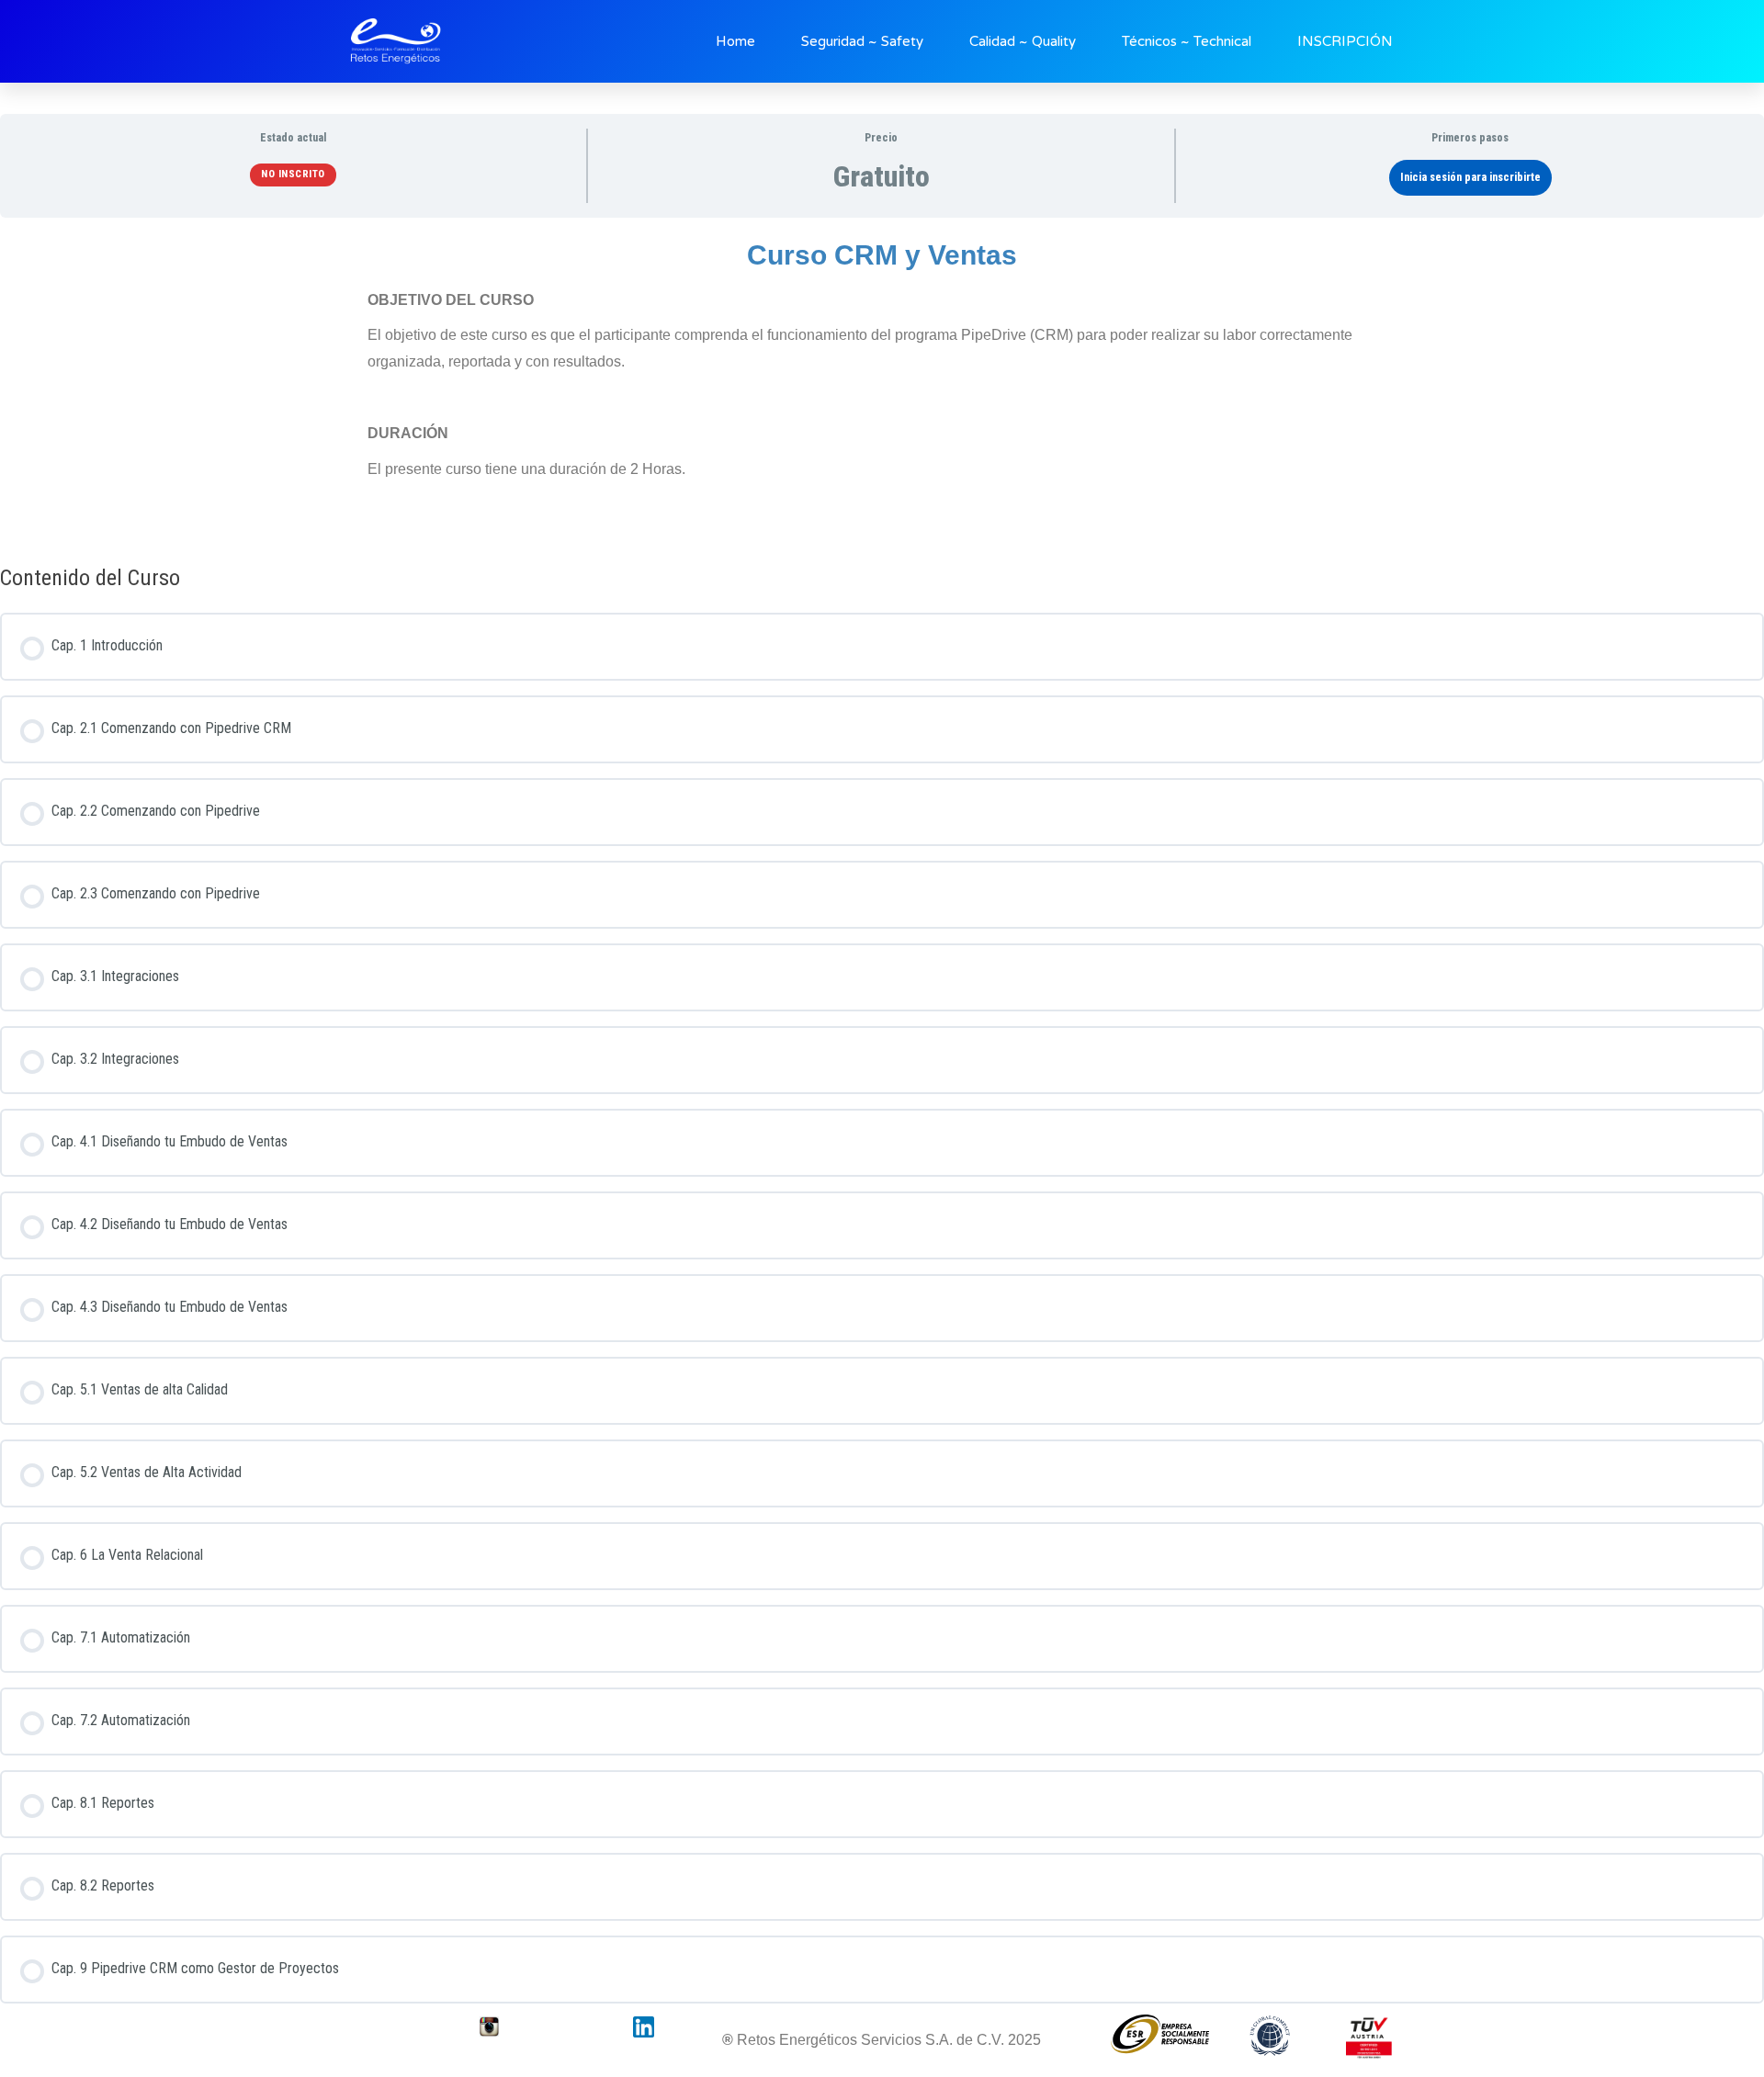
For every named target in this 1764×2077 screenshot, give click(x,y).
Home (735, 41)
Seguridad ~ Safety (862, 41)
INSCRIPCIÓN (1345, 41)
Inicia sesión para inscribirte (1470, 177)
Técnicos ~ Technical (1187, 41)
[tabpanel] (882, 385)
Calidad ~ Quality (1023, 41)
